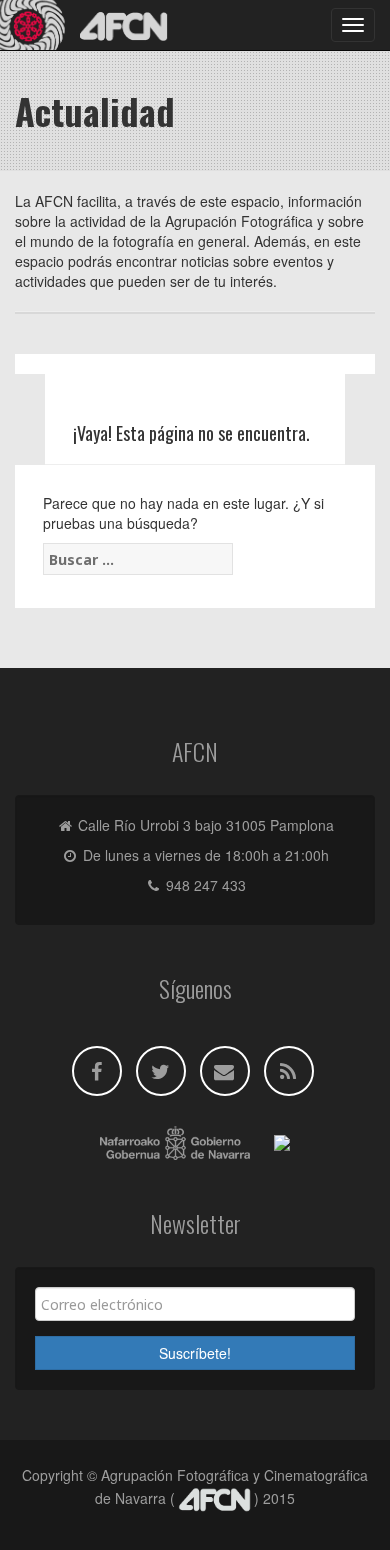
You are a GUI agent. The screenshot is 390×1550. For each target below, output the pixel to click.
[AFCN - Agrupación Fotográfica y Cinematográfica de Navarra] (90, 25)
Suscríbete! (195, 1353)
